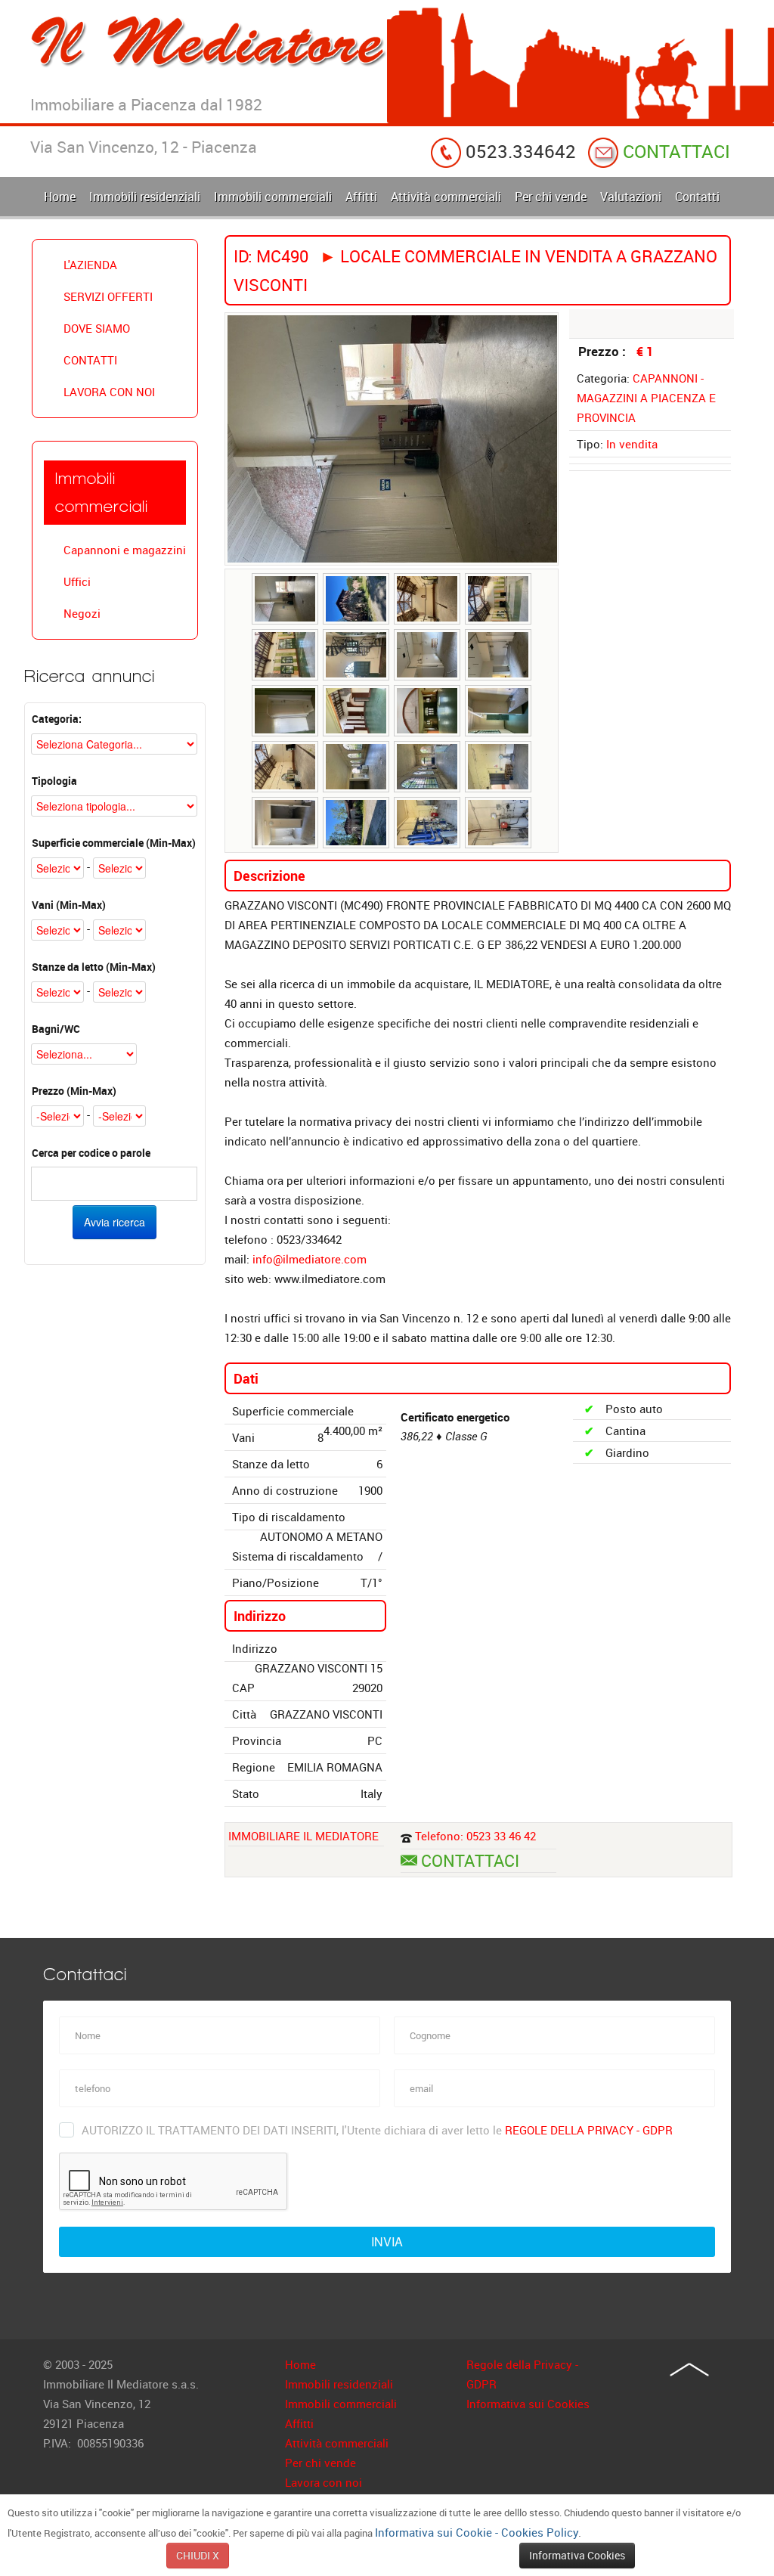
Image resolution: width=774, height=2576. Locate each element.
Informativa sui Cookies (528, 2404)
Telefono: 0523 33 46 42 (475, 1836)
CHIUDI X (198, 2555)
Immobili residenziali (339, 2384)
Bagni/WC (56, 1029)
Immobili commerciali (341, 2404)
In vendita (632, 444)
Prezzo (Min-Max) (74, 1091)
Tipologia (54, 781)
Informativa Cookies (577, 2555)
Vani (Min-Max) (69, 905)
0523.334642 (519, 151)
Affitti (299, 2423)
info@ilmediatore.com (310, 1259)
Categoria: (57, 719)
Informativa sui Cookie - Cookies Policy (477, 2532)
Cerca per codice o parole (91, 1153)
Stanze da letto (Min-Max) (94, 967)
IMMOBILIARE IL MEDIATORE (303, 1836)
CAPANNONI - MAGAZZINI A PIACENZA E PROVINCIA (646, 398)
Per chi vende (320, 2463)
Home (300, 2364)
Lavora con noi (324, 2482)
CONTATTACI (674, 151)
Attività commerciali (337, 2443)
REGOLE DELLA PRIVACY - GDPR (589, 2130)
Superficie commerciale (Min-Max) (114, 843)
